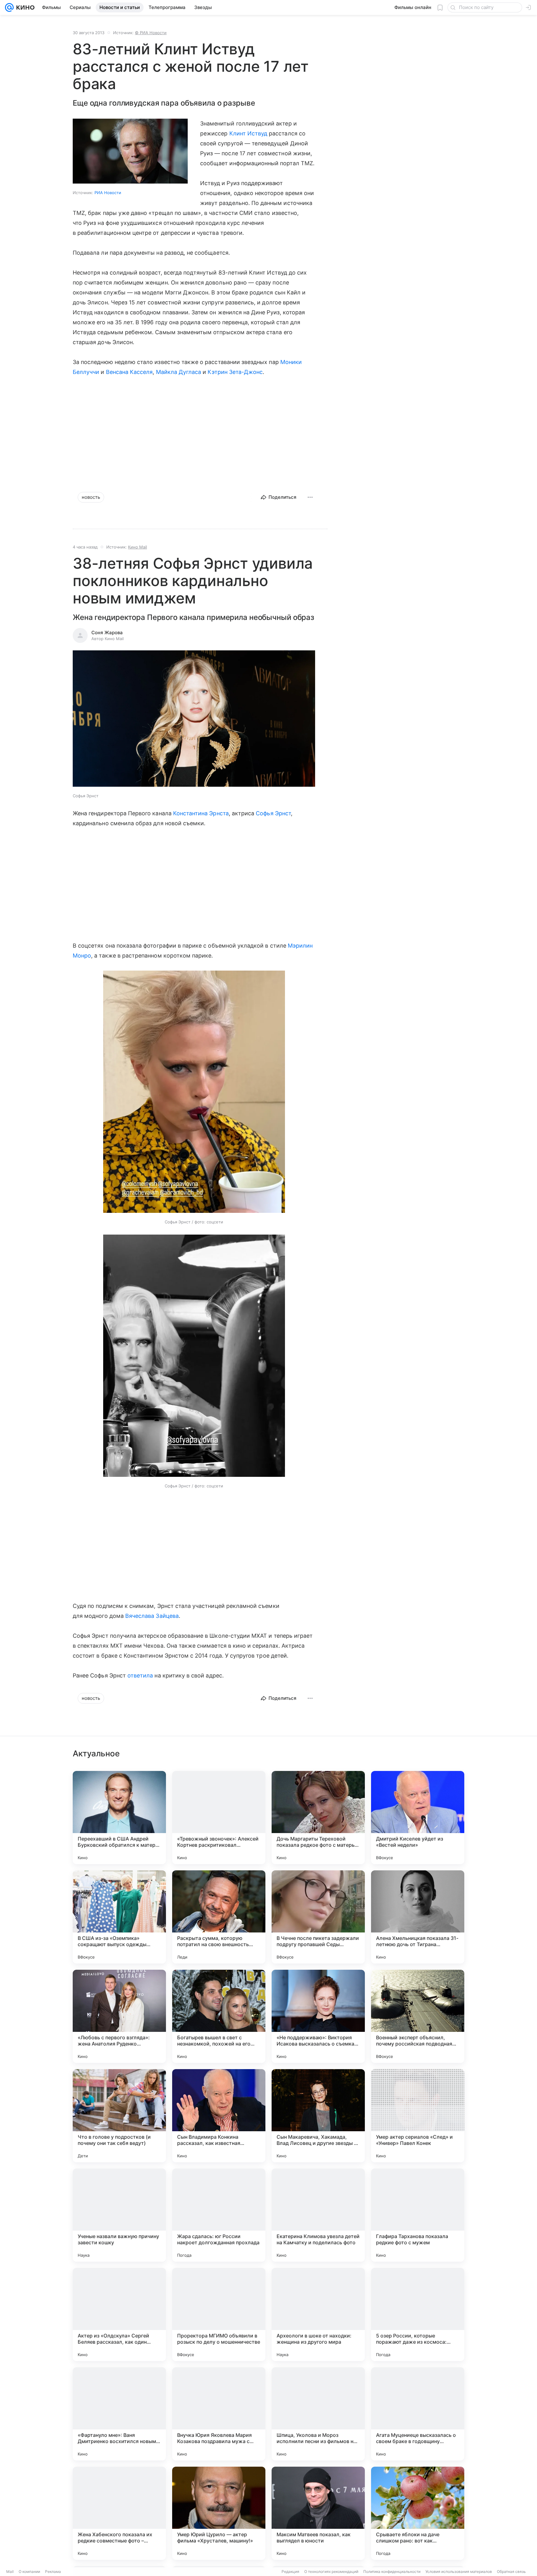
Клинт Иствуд (248, 133)
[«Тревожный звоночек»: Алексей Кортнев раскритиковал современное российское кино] (219, 1818)
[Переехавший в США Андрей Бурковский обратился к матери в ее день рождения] (119, 1818)
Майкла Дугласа (179, 372)
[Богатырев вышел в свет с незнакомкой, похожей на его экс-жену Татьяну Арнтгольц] (219, 2016)
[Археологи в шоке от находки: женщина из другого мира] (318, 2314)
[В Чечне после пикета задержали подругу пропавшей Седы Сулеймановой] (318, 1917)
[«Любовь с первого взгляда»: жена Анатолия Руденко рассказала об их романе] (119, 2016)
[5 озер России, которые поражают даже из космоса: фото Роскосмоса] (418, 2314)
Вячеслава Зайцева (152, 1616)
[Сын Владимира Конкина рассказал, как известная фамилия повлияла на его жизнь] (219, 2116)
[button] (194, 719)
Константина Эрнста (201, 813)
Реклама (53, 2571)
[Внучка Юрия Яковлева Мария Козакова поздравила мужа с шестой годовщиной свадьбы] (219, 2414)
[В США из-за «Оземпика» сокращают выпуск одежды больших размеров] (119, 1917)
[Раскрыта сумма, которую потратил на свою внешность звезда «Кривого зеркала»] (219, 1917)
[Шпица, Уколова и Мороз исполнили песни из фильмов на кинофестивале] (318, 2414)
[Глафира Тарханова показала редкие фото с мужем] (418, 2215)
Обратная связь (511, 2571)
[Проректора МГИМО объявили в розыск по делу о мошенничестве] (219, 2314)
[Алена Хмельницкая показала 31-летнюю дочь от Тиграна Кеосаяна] (418, 1917)
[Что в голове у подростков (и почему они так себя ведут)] (119, 2116)
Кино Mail (138, 547)
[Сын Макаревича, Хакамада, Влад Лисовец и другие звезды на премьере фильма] (318, 2116)
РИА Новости (108, 193)
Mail (10, 2571)
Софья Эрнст (273, 813)
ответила (140, 1675)
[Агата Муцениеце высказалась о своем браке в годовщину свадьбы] (418, 2414)
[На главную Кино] (24, 7)
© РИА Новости (151, 33)
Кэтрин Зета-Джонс (235, 372)
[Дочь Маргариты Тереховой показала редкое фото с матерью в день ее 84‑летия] (318, 1818)
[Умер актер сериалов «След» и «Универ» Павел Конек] (418, 2116)
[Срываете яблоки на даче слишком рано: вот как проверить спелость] (418, 2513)
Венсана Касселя (129, 372)
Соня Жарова (107, 633)
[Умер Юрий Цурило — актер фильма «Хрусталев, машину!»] (219, 2513)
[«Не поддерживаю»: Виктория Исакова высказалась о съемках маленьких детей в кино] (318, 2016)
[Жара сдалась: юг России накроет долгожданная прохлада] (219, 2215)
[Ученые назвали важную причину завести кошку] (119, 2215)
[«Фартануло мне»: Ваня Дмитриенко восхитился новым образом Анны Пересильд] (119, 2414)
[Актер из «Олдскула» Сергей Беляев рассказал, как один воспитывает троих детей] (119, 2314)
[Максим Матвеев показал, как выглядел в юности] (318, 2513)
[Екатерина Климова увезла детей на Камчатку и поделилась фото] (318, 2215)
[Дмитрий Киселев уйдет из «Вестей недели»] (418, 1818)
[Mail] (9, 7)
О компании (29, 2571)
